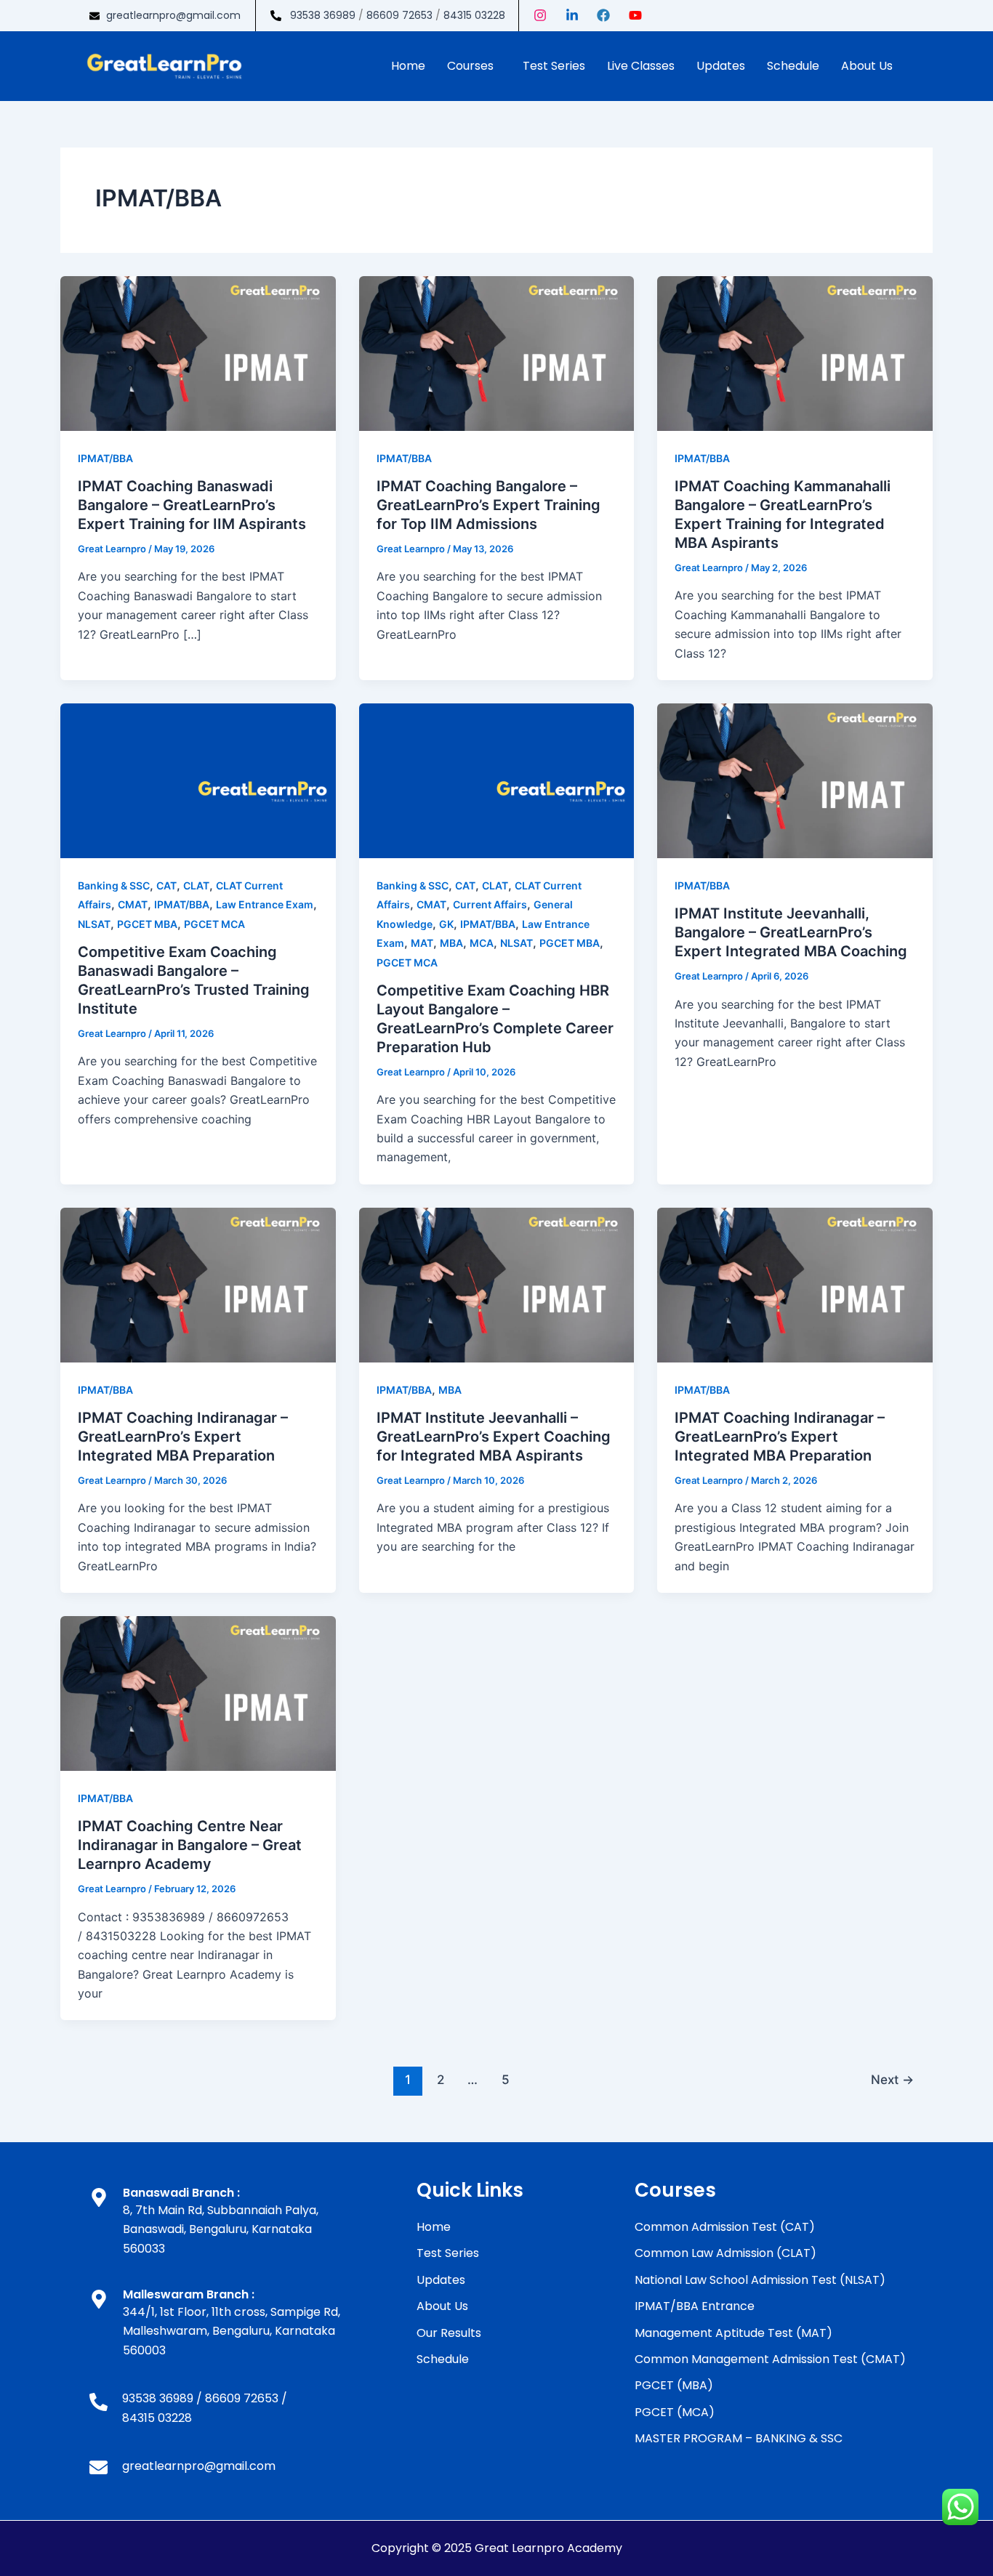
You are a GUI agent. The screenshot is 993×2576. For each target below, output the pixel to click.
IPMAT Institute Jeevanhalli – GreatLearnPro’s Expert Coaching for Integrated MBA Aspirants (494, 1437)
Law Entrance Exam (265, 904)
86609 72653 (399, 15)
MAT (422, 943)
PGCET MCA (214, 924)
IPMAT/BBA (105, 458)
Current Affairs (490, 904)
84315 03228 (474, 15)
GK (446, 924)
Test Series (554, 66)
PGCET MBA (147, 924)
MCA (482, 943)
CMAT (133, 904)
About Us (867, 66)
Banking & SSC (114, 885)
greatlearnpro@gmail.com (173, 15)
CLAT (196, 885)
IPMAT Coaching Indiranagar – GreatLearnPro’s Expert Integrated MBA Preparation (183, 1437)
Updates (721, 66)
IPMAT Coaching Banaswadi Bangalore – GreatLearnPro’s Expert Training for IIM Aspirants (192, 505)
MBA (451, 943)
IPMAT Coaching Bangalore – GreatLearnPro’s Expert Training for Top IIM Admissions (489, 505)
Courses (470, 66)
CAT (166, 885)
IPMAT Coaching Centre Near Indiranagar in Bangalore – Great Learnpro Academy (190, 1845)
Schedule (793, 66)
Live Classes (641, 66)
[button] (474, 66)
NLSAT (94, 924)
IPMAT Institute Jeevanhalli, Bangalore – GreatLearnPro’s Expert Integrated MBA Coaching (791, 932)
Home (408, 66)
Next (892, 2079)
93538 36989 (323, 15)
